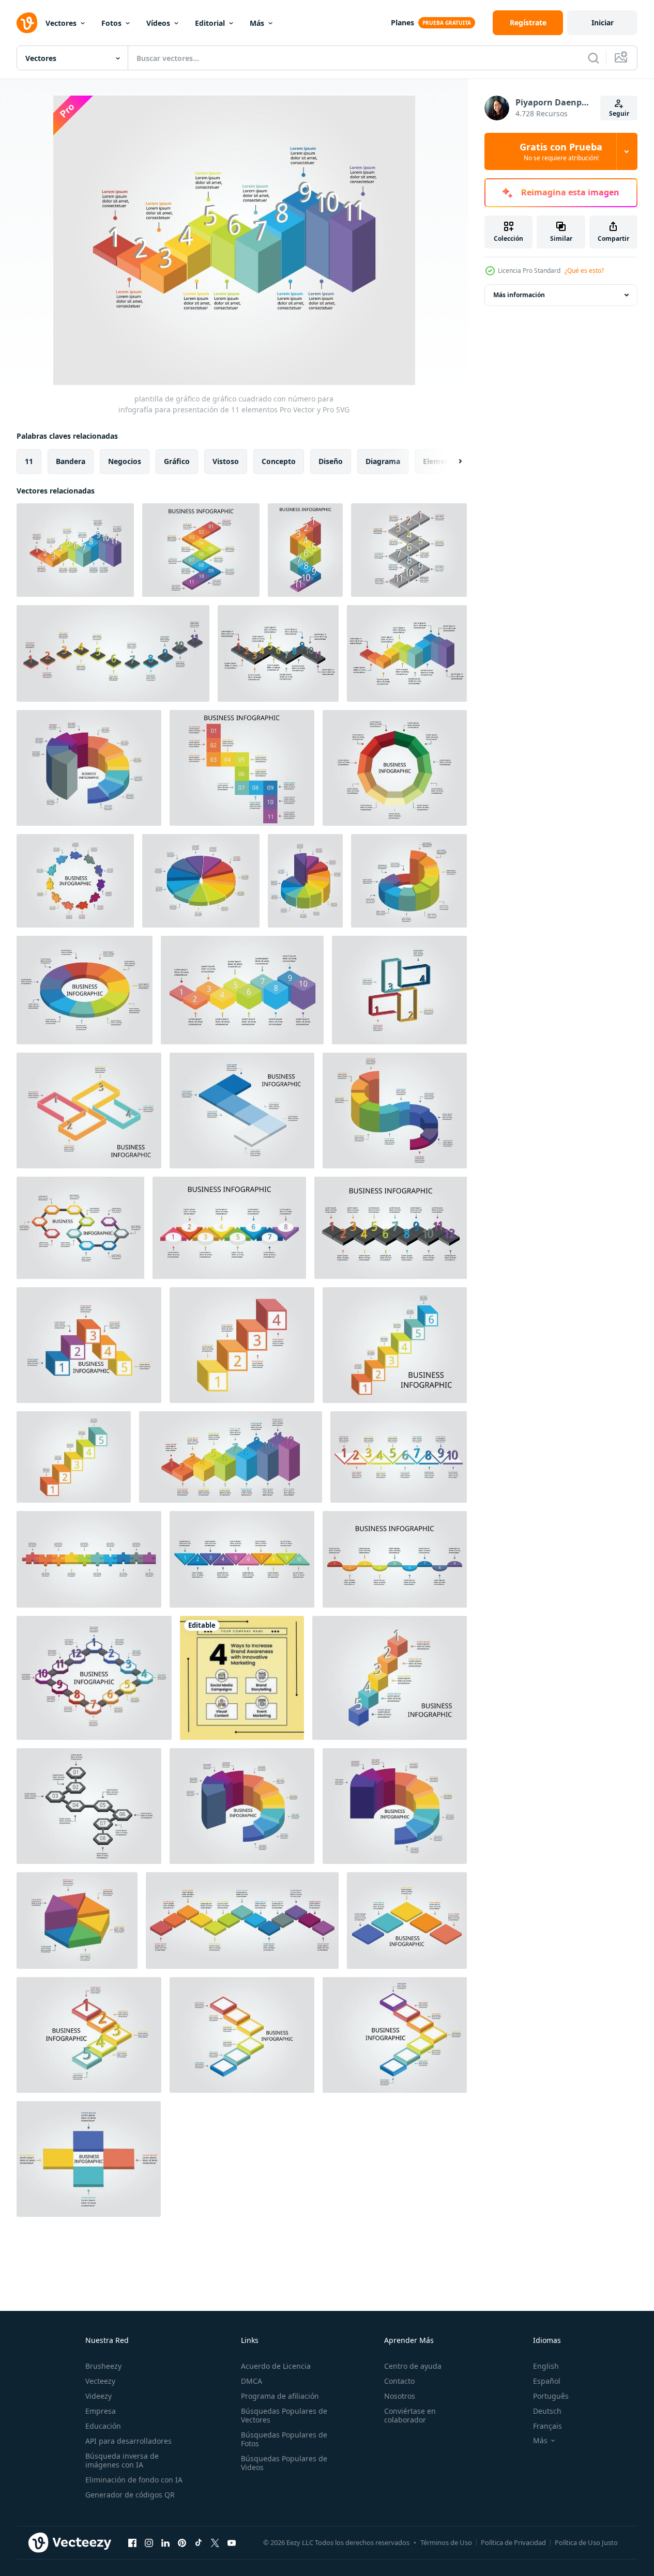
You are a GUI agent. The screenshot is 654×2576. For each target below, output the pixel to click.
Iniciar (603, 22)
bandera (71, 461)
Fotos (111, 23)
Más (257, 23)
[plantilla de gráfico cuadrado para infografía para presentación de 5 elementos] (407, 1921)
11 (29, 461)
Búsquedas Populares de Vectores (284, 2415)
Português (551, 2396)
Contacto (399, 2381)
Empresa (101, 2411)
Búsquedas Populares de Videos (284, 2463)
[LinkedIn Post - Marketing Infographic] (242, 1678)
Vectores (61, 23)
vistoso (226, 461)
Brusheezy (103, 2366)
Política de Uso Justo (586, 2542)
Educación (103, 2426)
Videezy (98, 2396)
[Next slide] (451, 461)
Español (547, 2381)
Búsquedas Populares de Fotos (284, 2439)
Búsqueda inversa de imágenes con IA (122, 2460)
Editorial (210, 23)
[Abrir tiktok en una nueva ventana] (199, 2542)
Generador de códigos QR (130, 2495)
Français (547, 2426)
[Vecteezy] (27, 23)
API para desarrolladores (128, 2441)
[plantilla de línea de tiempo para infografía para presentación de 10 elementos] (242, 990)
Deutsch (547, 2411)
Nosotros (400, 2396)
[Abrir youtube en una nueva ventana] (232, 2542)
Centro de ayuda (413, 2366)
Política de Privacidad (513, 2542)
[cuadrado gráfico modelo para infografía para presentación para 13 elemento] (242, 1921)
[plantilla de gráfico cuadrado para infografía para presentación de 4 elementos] (89, 2159)
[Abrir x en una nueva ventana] (215, 2542)
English (546, 2366)
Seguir (619, 113)
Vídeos (158, 23)
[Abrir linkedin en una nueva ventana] (165, 2542)
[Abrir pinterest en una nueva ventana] (182, 2542)
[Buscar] (594, 58)
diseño (331, 461)
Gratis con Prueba (561, 151)
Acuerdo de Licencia (276, 2366)
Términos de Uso (446, 2542)
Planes (402, 22)
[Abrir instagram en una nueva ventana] (149, 2542)
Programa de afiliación (280, 2396)
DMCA (252, 2381)
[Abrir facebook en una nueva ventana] (132, 2542)
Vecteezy (100, 2381)
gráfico (177, 461)
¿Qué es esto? (584, 271)
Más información (519, 295)
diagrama (383, 461)
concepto (279, 461)
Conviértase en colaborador (410, 2415)
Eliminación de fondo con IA (134, 2480)
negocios (125, 461)
